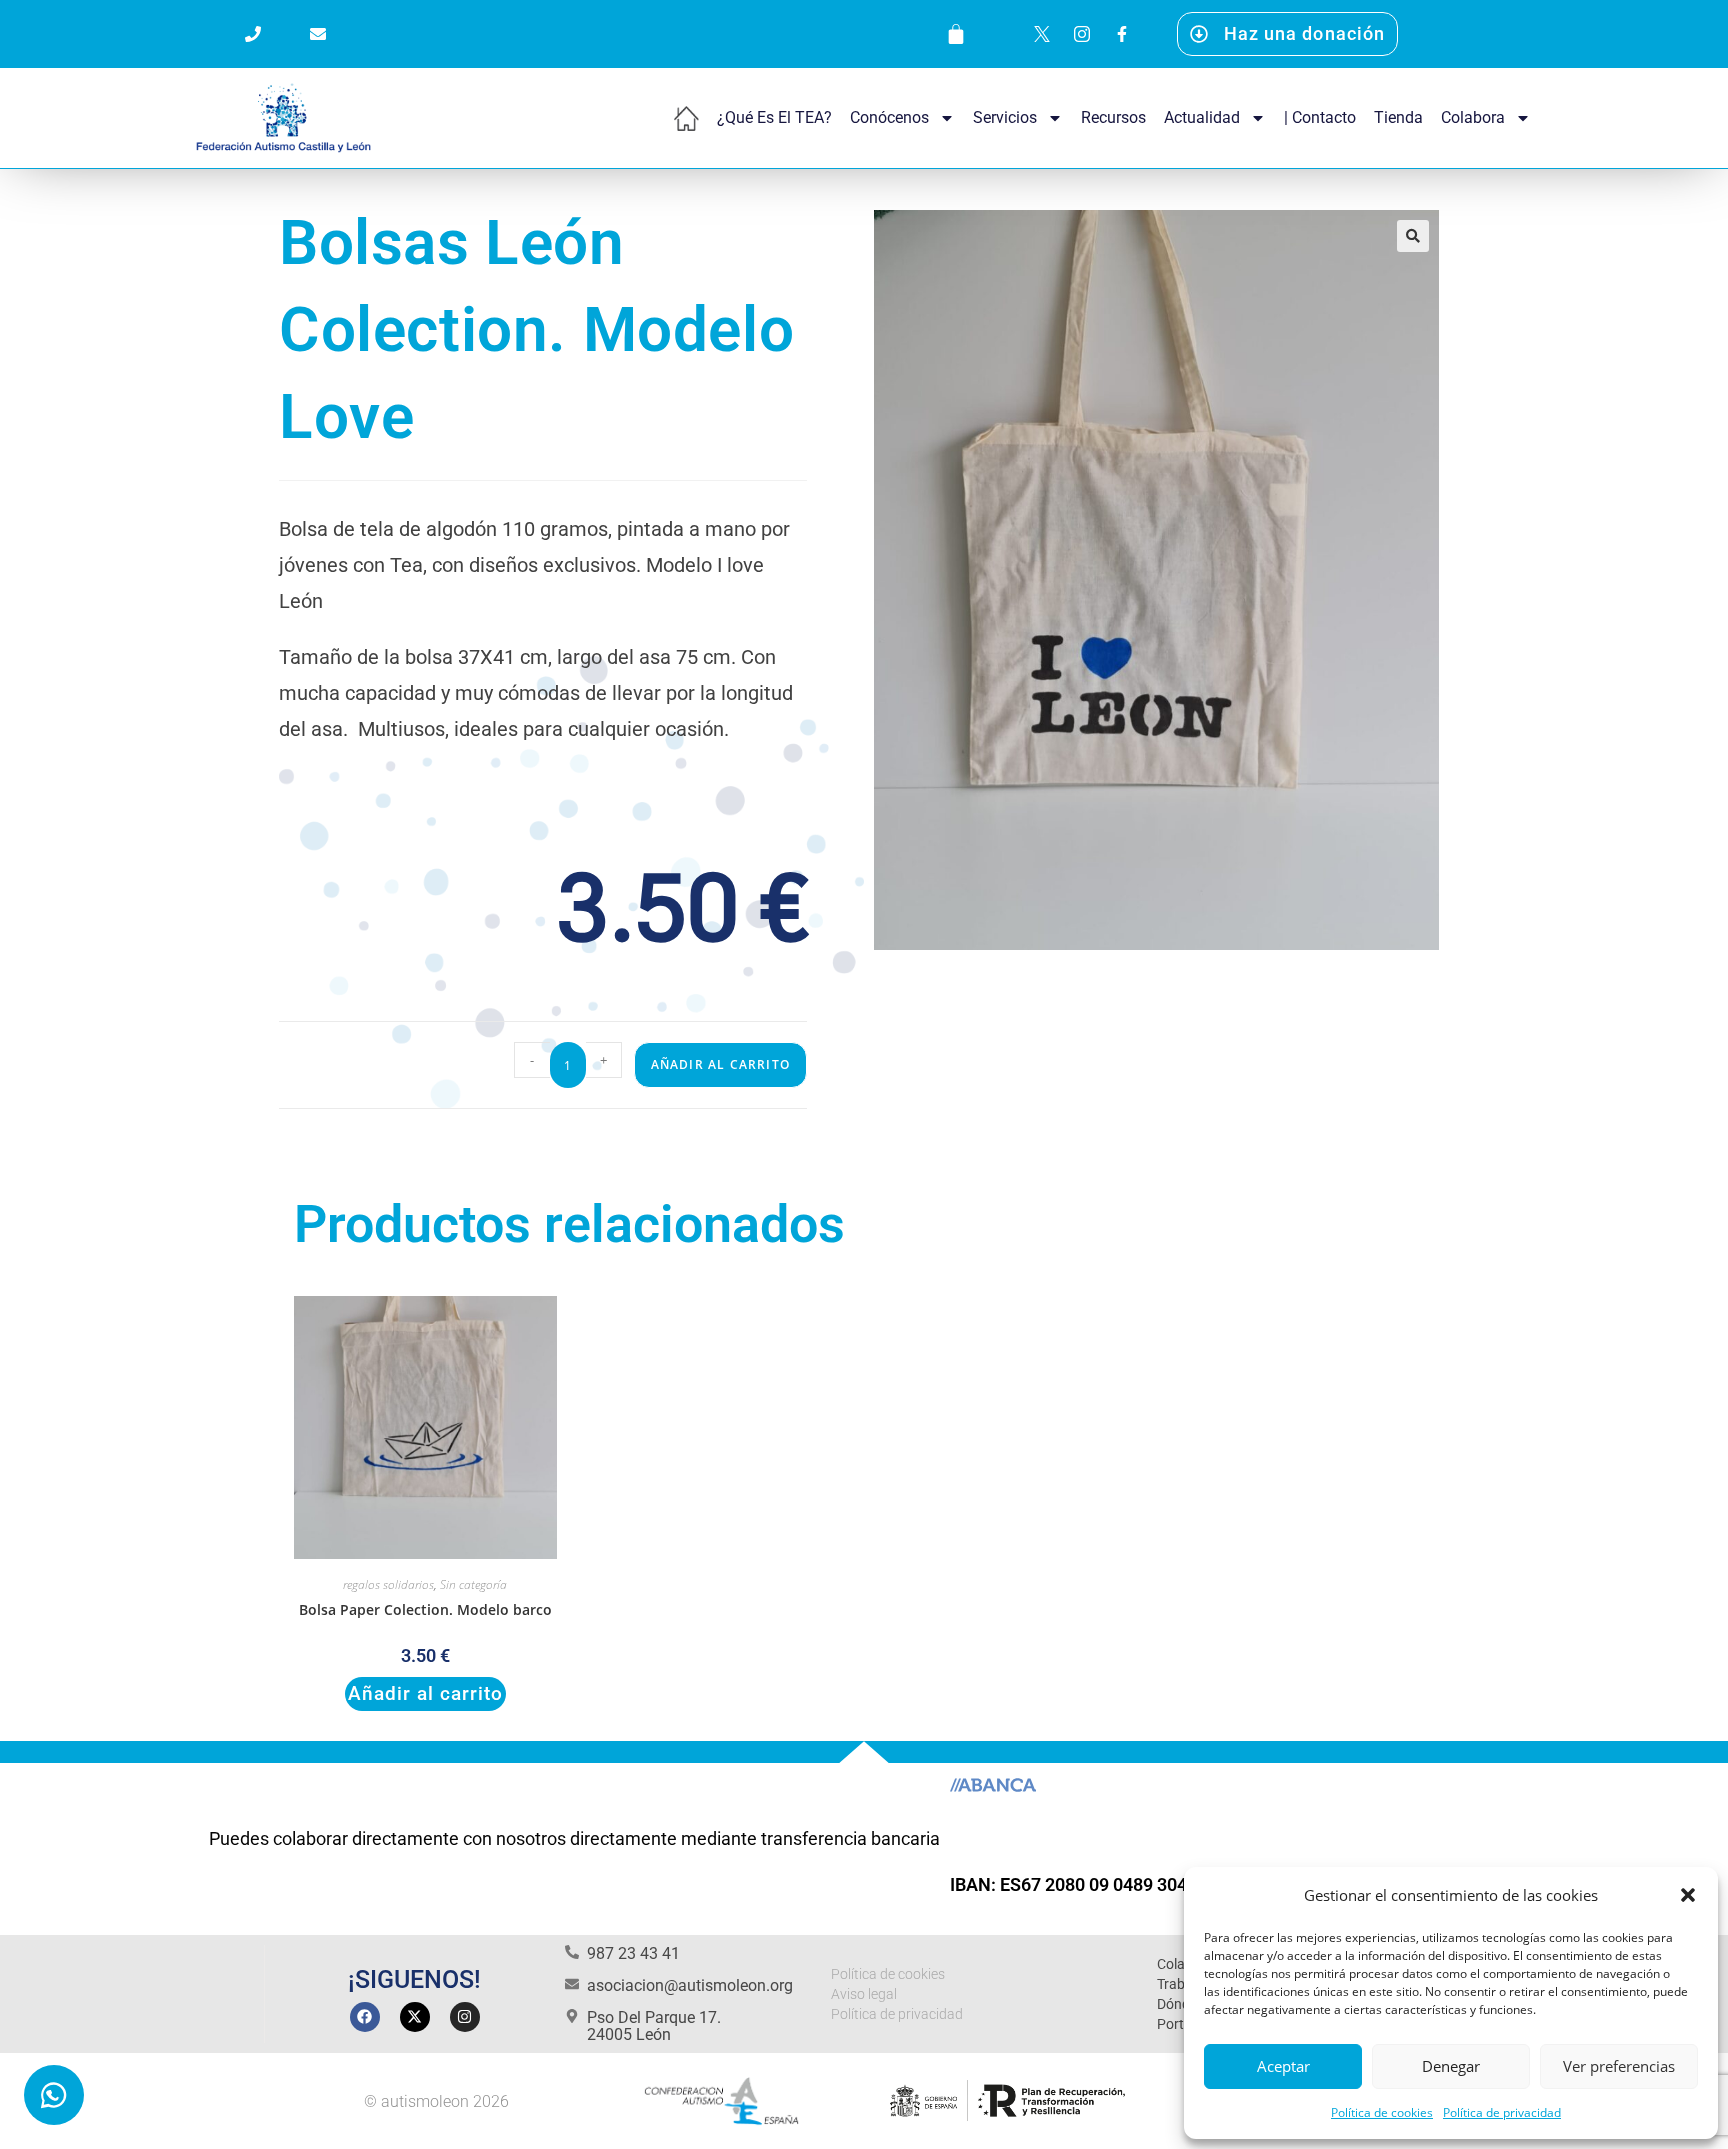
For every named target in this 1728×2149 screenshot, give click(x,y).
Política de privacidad (1502, 2112)
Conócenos (889, 117)
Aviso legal (864, 1994)
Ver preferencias (1619, 2066)
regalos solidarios (388, 1584)
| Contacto (1320, 117)
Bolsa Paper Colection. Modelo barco (425, 1609)
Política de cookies (1382, 2112)
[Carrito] (956, 34)
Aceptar (1283, 2066)
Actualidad (1202, 117)
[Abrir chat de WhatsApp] (54, 2095)
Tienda (1398, 117)
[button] (1688, 1895)
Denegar (1451, 2066)
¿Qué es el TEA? (774, 117)
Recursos (1113, 117)
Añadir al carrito (720, 1064)
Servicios (1005, 117)
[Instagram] (465, 2017)
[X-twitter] (415, 2017)
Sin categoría (473, 1584)
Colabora (1473, 117)
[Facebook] (365, 2017)
